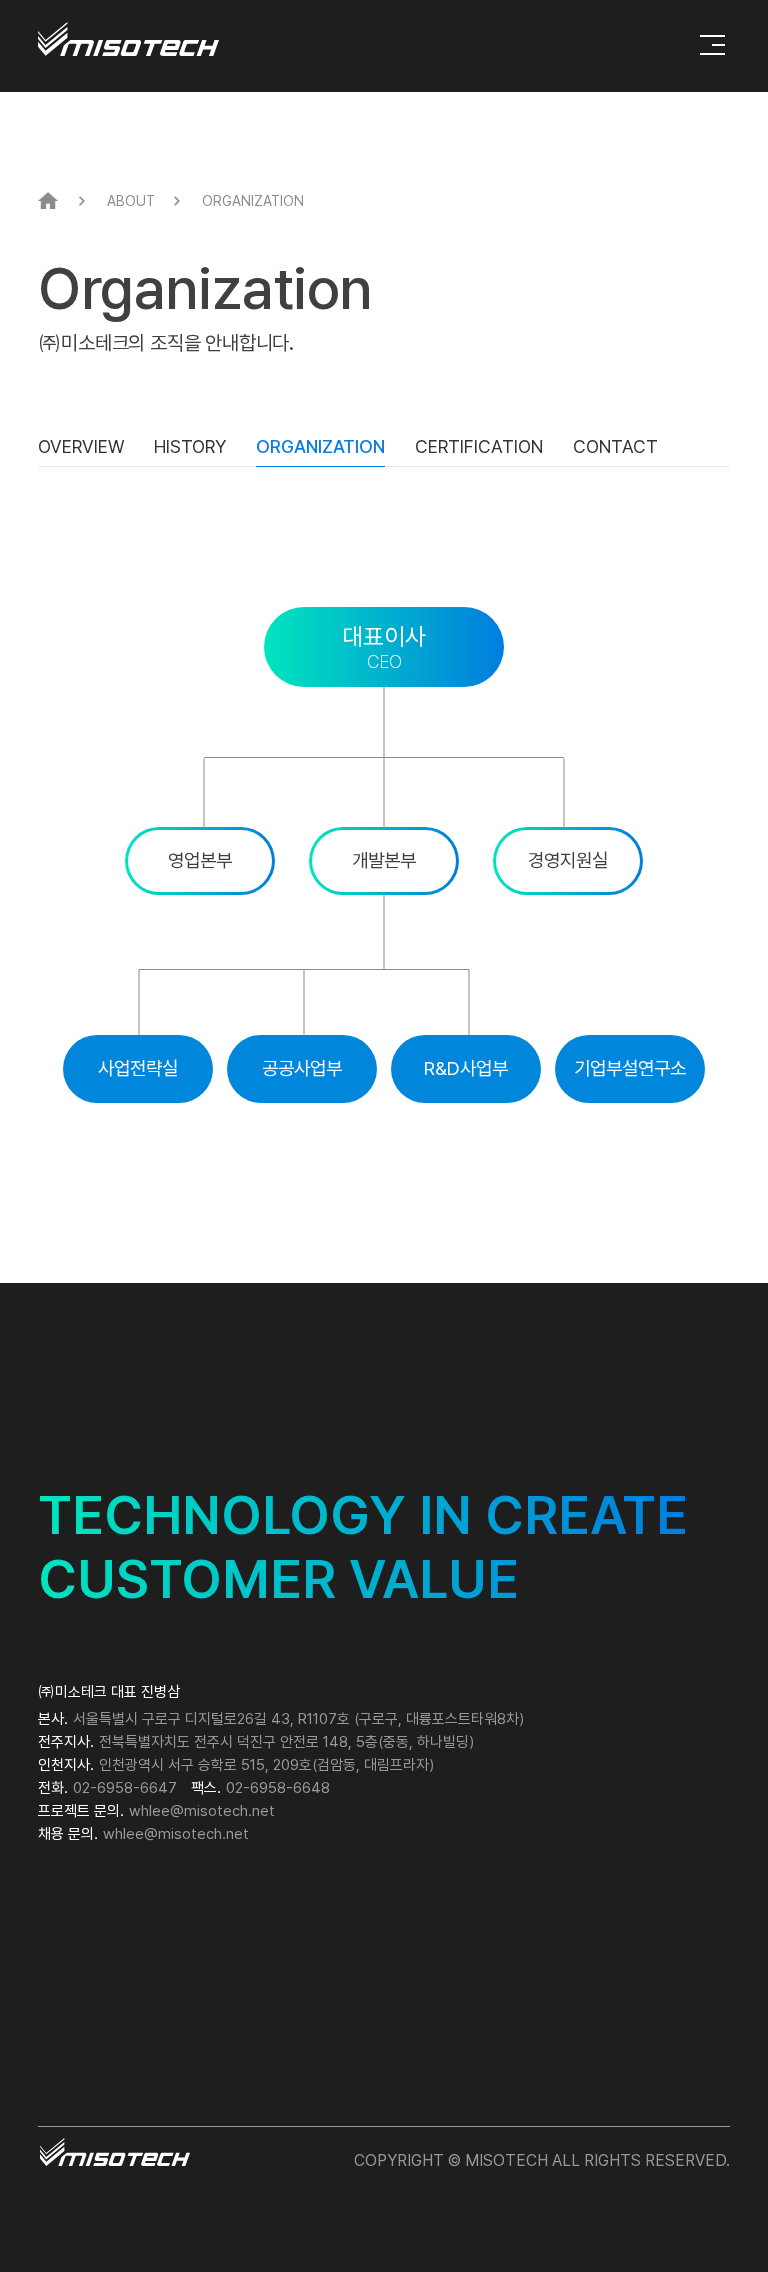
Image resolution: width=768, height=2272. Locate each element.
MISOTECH (128, 39)
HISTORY (190, 446)
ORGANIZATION (320, 446)
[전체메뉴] (712, 45)
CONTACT (615, 446)
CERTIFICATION (479, 446)
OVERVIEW (81, 446)
